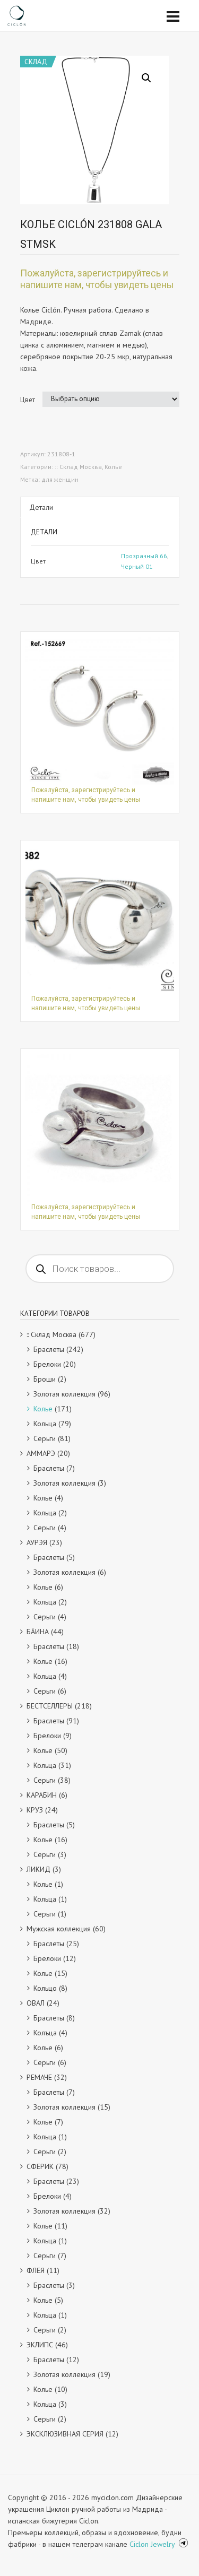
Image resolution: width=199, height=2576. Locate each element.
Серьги (45, 1438)
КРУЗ (35, 1810)
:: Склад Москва (78, 467)
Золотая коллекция (64, 1394)
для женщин (60, 479)
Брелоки (47, 1364)
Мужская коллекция (59, 1929)
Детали (41, 507)
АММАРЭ (41, 1453)
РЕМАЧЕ (39, 2077)
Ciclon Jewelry (153, 2544)
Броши (45, 1379)
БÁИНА (38, 1632)
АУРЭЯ (37, 1542)
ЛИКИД (38, 1869)
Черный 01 (137, 566)
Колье (113, 467)
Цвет (28, 400)
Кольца (45, 1424)
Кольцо (45, 1988)
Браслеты (49, 1349)
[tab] (100, 507)
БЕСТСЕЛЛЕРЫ (50, 1706)
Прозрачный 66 (144, 556)
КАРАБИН (42, 1795)
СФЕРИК (40, 2166)
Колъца (45, 2033)
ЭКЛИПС (40, 2345)
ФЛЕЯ (36, 2270)
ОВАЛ (36, 2003)
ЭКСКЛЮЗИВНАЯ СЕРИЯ (65, 2434)
